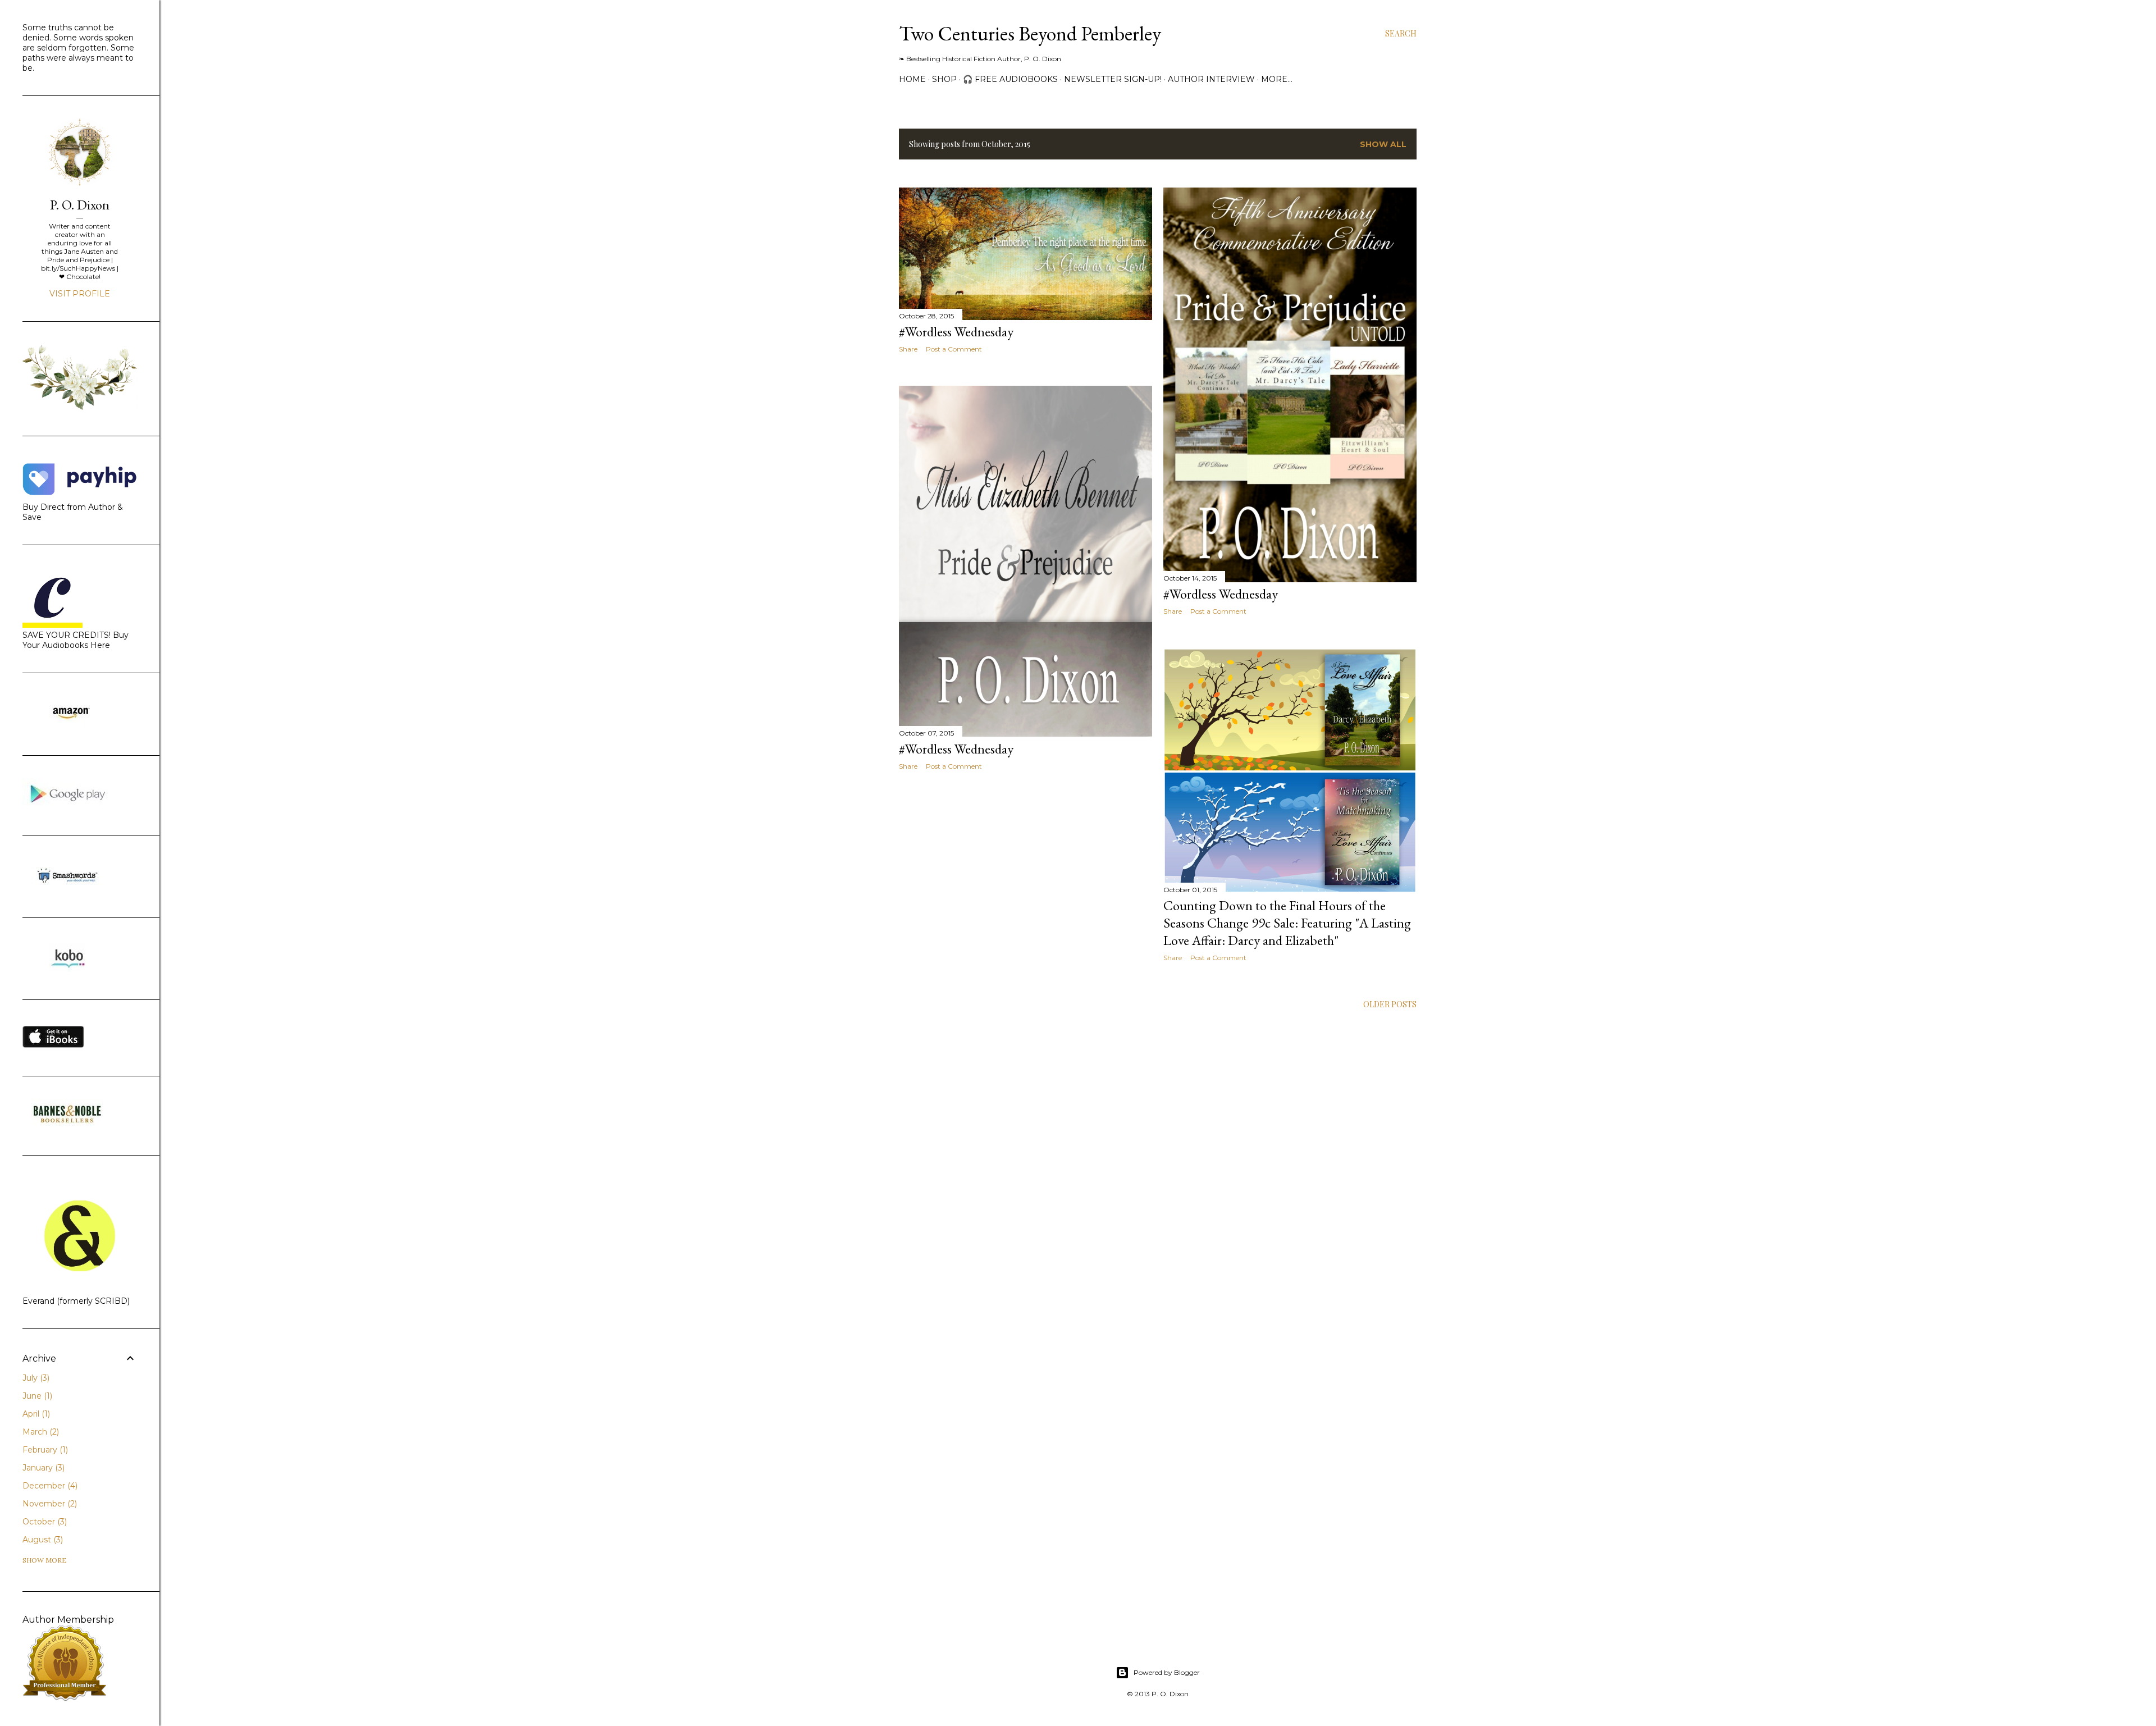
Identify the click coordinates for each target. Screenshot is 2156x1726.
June (36, 1396)
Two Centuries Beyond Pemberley (1030, 33)
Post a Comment (954, 349)
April (35, 1414)
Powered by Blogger (1167, 1672)
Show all (1383, 144)
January (42, 1468)
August (42, 1540)
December (49, 1486)
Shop (944, 79)
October (44, 1522)
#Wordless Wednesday (956, 332)
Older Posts (1390, 1004)
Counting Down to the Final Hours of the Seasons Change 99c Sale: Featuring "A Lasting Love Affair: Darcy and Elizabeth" (1287, 923)
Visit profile (80, 294)
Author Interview (1211, 79)
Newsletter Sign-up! (1113, 79)
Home (912, 79)
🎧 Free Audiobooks (1010, 79)
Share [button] (908, 349)
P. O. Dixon (80, 205)
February (44, 1450)
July (35, 1378)
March (40, 1432)
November (49, 1504)
